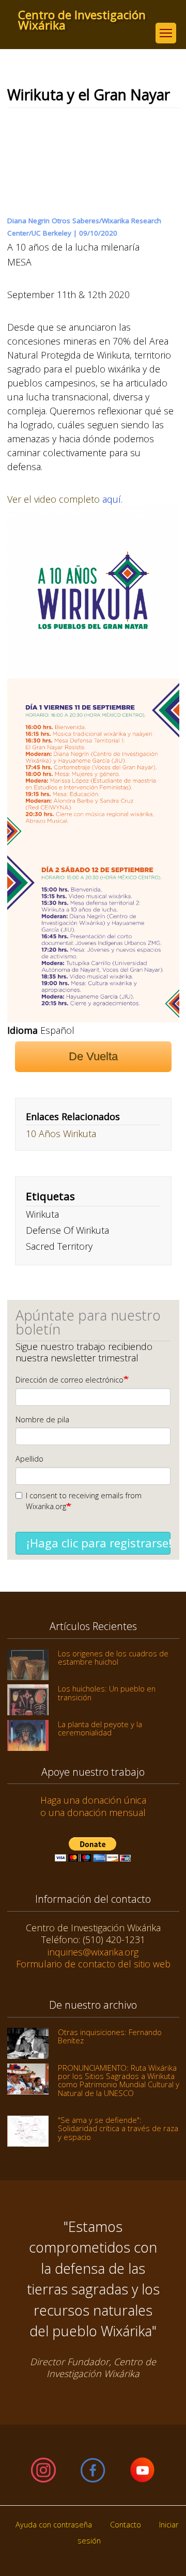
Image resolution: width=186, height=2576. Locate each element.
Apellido (29, 1459)
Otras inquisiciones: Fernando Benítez (110, 2036)
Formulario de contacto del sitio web (93, 1964)
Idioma (22, 1030)
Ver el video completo (55, 499)
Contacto (126, 2525)
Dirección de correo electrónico (69, 1380)
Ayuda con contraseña (54, 2525)
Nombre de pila (42, 1419)
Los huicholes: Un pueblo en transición (107, 1693)
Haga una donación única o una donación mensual (93, 1806)
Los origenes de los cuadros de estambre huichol (113, 1657)
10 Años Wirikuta (61, 1134)
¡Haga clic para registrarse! (98, 1543)
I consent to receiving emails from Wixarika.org (84, 1501)
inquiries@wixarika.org (93, 1952)
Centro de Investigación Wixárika (82, 15)
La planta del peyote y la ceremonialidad (100, 1728)
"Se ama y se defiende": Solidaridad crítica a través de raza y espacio (118, 2128)
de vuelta (93, 1056)
